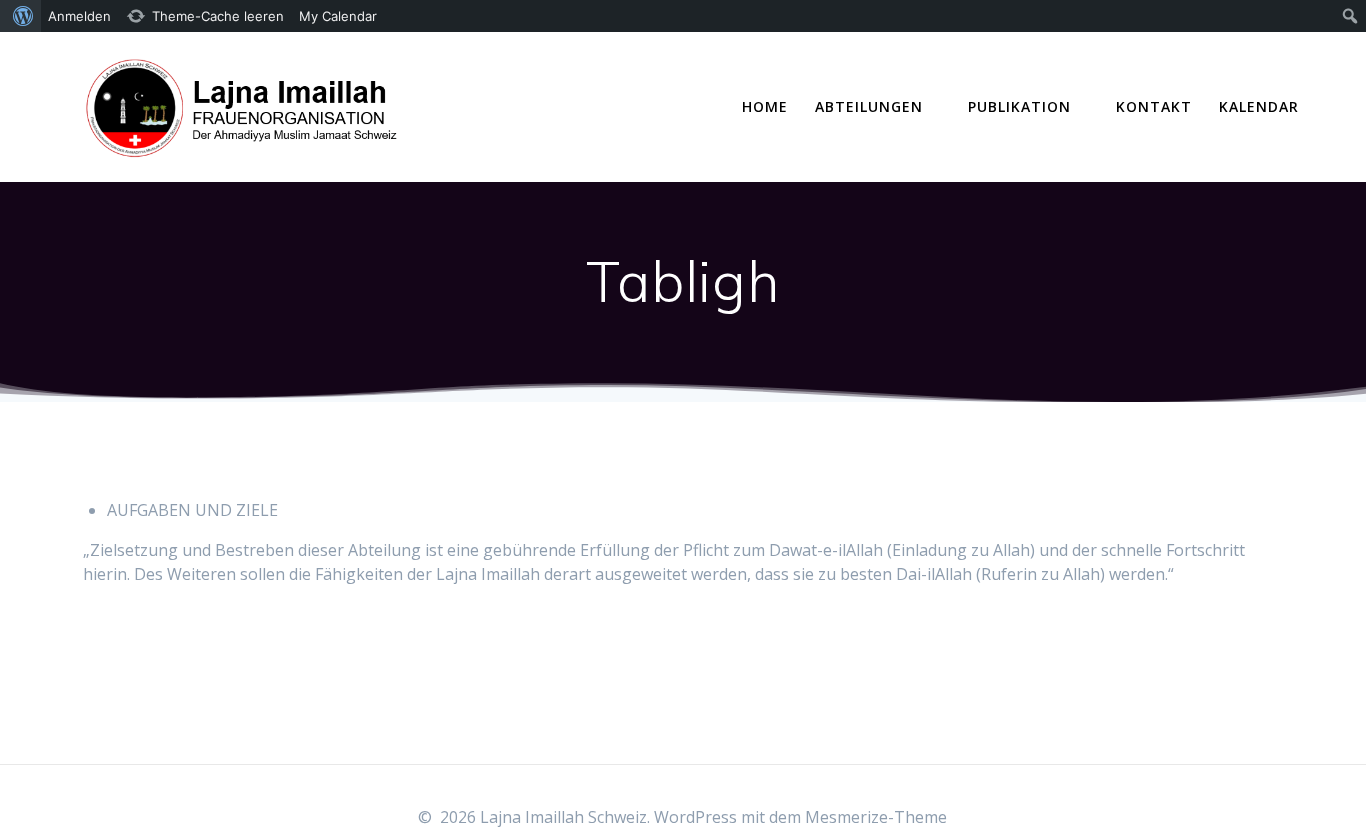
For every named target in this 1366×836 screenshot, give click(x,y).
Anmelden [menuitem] (79, 16)
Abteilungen (869, 106)
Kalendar (1259, 106)
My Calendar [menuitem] (338, 16)
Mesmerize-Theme (876, 817)
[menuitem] (20, 16)
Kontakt (1154, 106)
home (765, 106)
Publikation (1019, 106)
